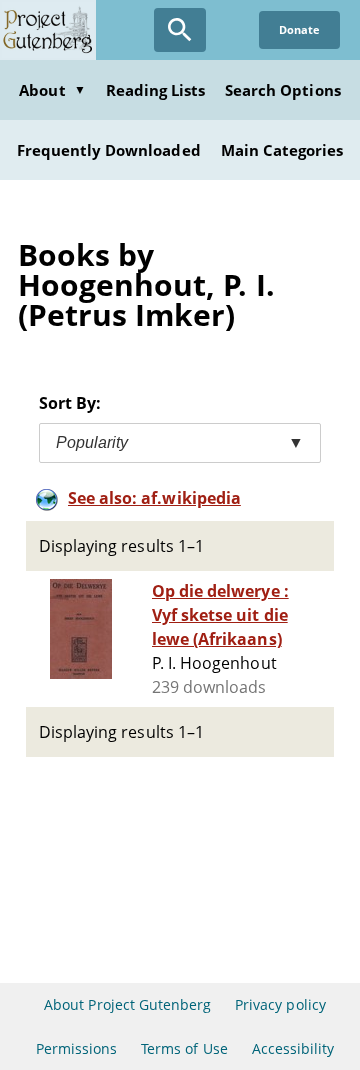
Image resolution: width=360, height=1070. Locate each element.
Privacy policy (280, 1004)
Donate (299, 29)
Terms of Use (184, 1048)
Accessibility (293, 1048)
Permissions (76, 1048)
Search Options (283, 90)
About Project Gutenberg (127, 1004)
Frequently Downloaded (109, 150)
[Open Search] (180, 30)
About (52, 90)
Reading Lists (156, 90)
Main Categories (282, 150)
